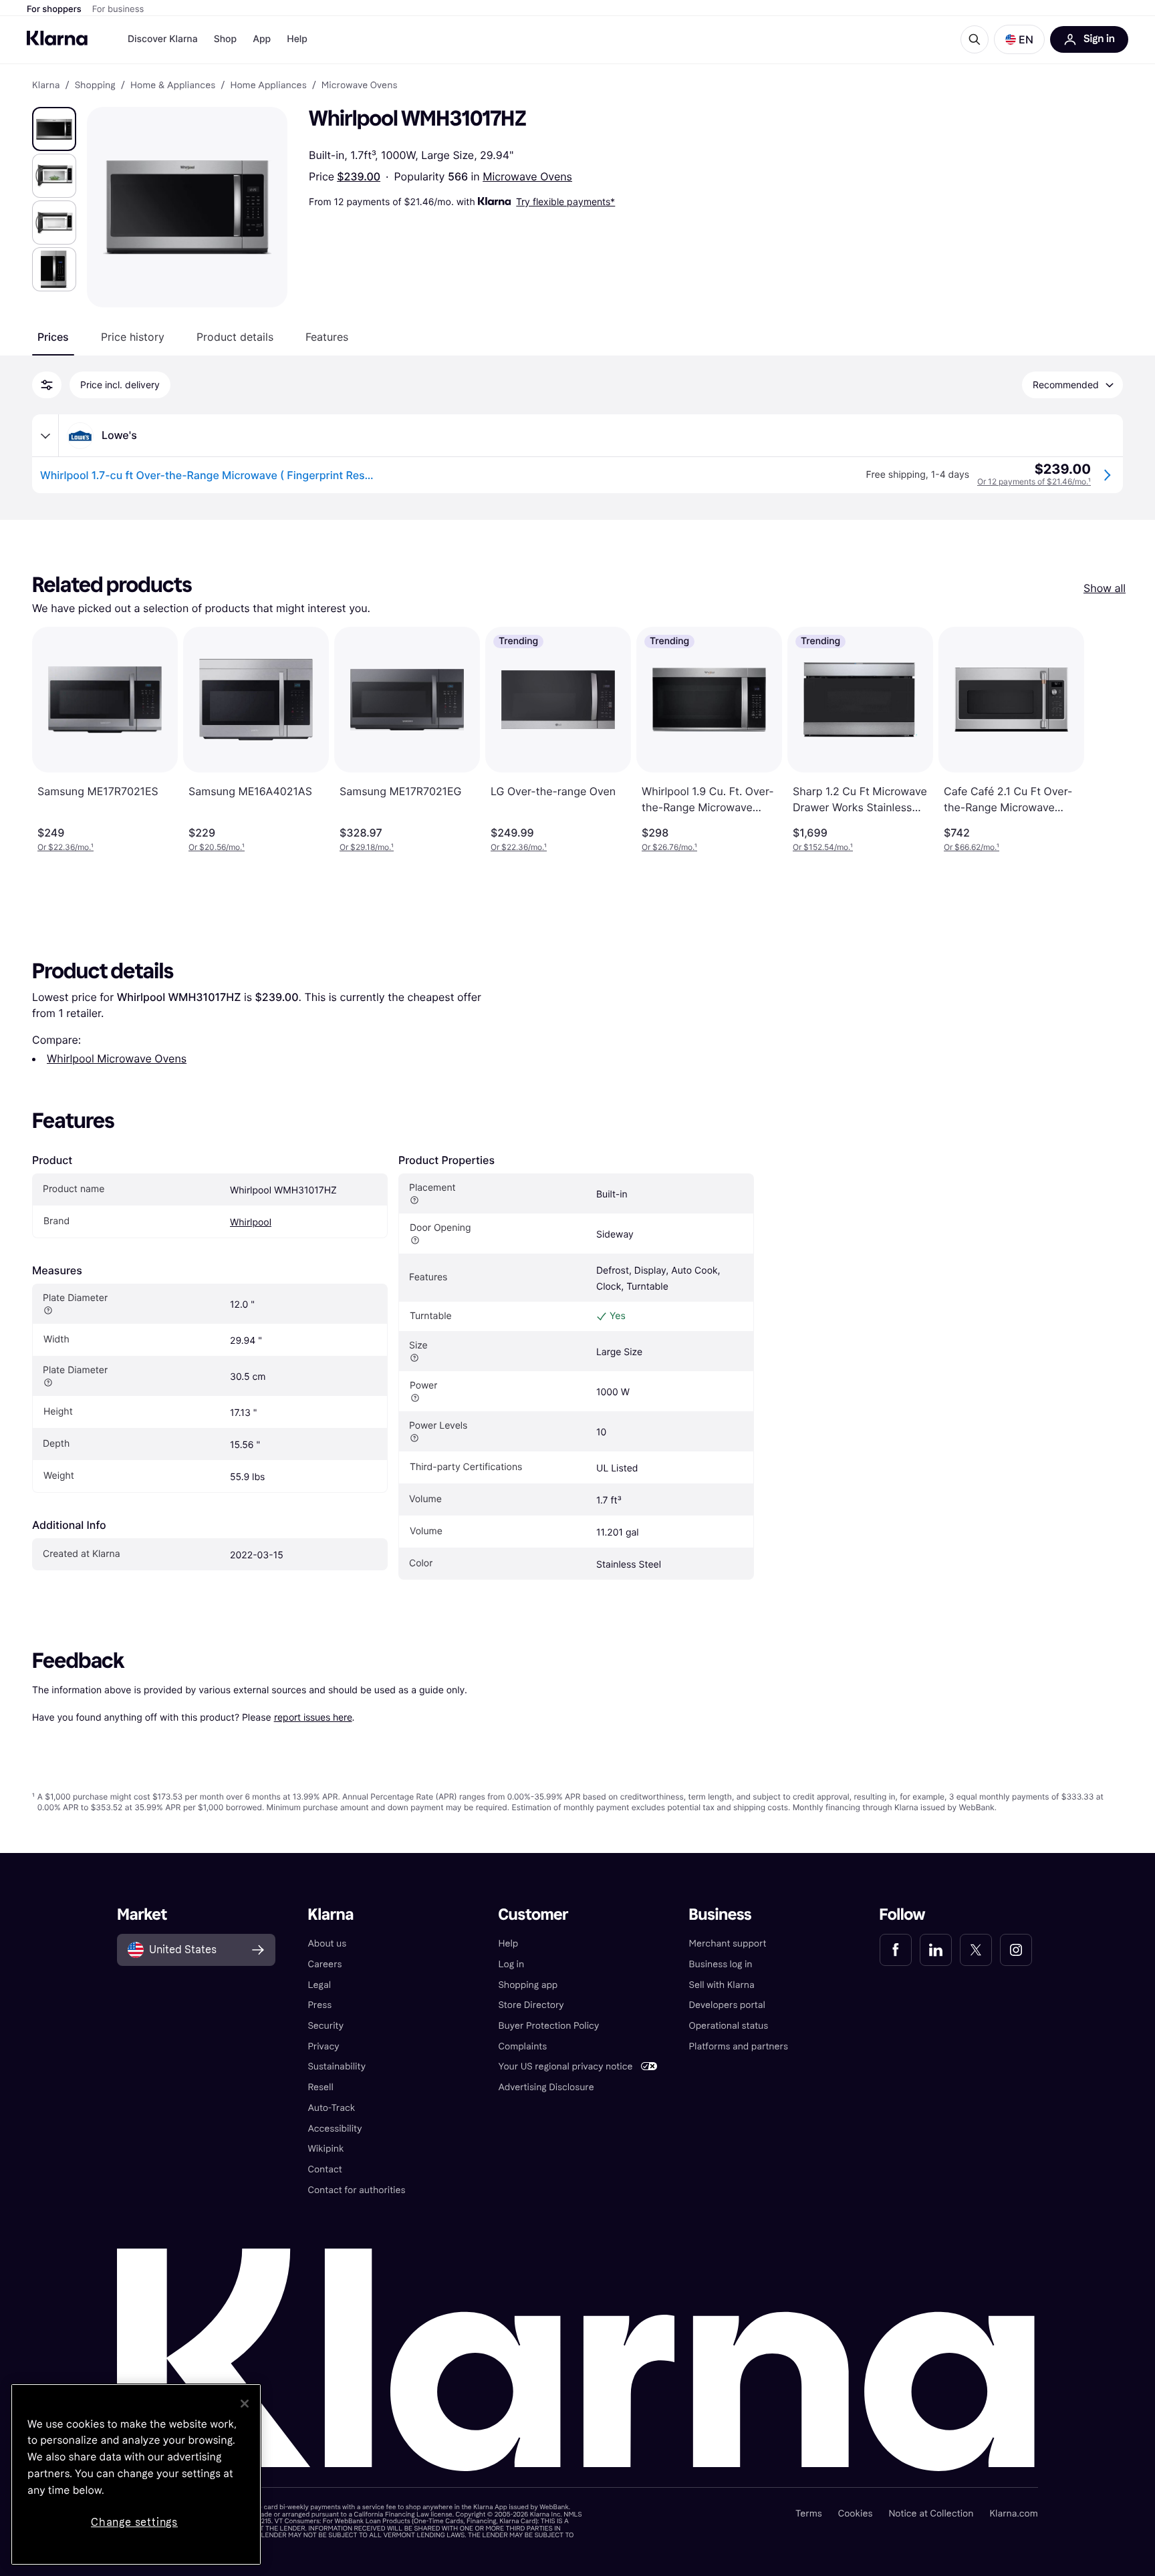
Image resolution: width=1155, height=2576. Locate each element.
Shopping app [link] (528, 1985)
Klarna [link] (46, 86)
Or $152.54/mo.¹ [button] (823, 847)
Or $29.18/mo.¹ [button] (367, 847)
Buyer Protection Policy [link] (548, 2026)
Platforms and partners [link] (739, 2046)
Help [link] (508, 1944)
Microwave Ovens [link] (359, 86)
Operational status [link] (729, 2026)
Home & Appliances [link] (173, 86)
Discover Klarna (163, 39)
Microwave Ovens (527, 176)
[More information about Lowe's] (45, 436)
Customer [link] (533, 1915)
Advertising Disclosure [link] (546, 2087)
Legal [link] (319, 1985)
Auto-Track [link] (331, 2108)
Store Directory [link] (531, 2005)
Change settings (134, 2522)
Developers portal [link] (727, 2005)
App (262, 39)
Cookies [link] (856, 2514)
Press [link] (319, 2005)
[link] (896, 1950)
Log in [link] (511, 1964)
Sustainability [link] (337, 2066)
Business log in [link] (721, 1964)
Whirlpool (251, 1223)
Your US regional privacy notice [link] (565, 2066)
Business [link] (721, 1915)
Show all (1105, 588)
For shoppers (54, 9)
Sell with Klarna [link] (722, 1985)
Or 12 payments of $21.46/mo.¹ (1034, 481)
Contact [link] (325, 2169)
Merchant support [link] (728, 1944)
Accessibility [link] (335, 2129)
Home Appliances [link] (268, 86)
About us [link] (327, 1944)
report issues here (313, 1717)
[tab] (53, 337)
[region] (136, 2474)
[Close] (245, 2404)
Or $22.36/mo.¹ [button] (66, 847)
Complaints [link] (522, 2046)
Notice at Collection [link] (931, 2514)
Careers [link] (325, 1964)
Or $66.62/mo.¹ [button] (972, 847)
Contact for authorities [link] (356, 2190)
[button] (1019, 39)
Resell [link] (320, 2087)
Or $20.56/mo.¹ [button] (217, 847)
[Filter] (47, 385)
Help (297, 39)
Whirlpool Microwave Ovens (117, 1058)
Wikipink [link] (326, 2149)
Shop (226, 39)
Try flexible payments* (565, 201)
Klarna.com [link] (1013, 2514)
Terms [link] (809, 2514)
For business (118, 9)
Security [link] (326, 2026)
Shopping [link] (95, 86)
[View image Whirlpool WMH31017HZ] (54, 129)
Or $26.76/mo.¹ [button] (669, 847)
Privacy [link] (323, 2046)
